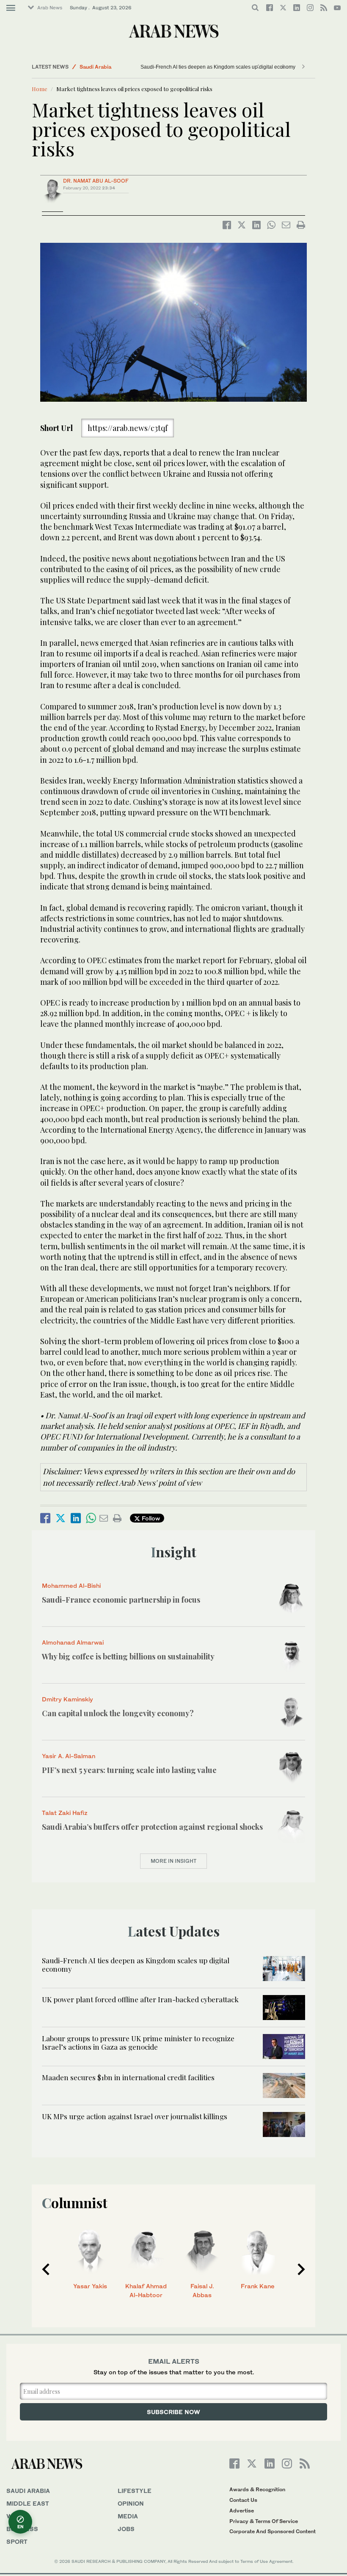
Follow (150, 1518)
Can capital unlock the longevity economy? (119, 1713)
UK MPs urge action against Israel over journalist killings (135, 2116)
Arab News (50, 8)
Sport (17, 2541)
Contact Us (243, 2500)
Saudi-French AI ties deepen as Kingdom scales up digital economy (218, 67)
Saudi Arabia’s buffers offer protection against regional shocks (152, 1827)
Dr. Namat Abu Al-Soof (96, 181)
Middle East (28, 2503)
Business (22, 2529)
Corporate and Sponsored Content (273, 2531)
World (18, 2516)
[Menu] (11, 8)
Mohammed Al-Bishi (71, 1585)
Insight (174, 1552)
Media (128, 2516)
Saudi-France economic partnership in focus (121, 1600)
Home (40, 89)
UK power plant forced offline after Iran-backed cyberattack (140, 1999)
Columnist (75, 2202)
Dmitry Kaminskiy (67, 1699)
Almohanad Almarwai (73, 1642)
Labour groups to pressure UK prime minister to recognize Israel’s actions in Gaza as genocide (138, 2042)
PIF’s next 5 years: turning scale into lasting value (129, 1770)
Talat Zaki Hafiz (65, 1813)
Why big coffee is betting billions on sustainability (128, 1656)
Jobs (126, 2529)
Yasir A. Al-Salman (69, 1756)
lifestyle (135, 2491)
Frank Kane (258, 2286)
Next (301, 2269)
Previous (46, 2269)
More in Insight (173, 1861)
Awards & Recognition (257, 2489)
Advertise (242, 2511)
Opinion (131, 2503)
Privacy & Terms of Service (264, 2521)
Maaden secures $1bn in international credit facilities (128, 2077)
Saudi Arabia (95, 67)
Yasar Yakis (90, 2286)
